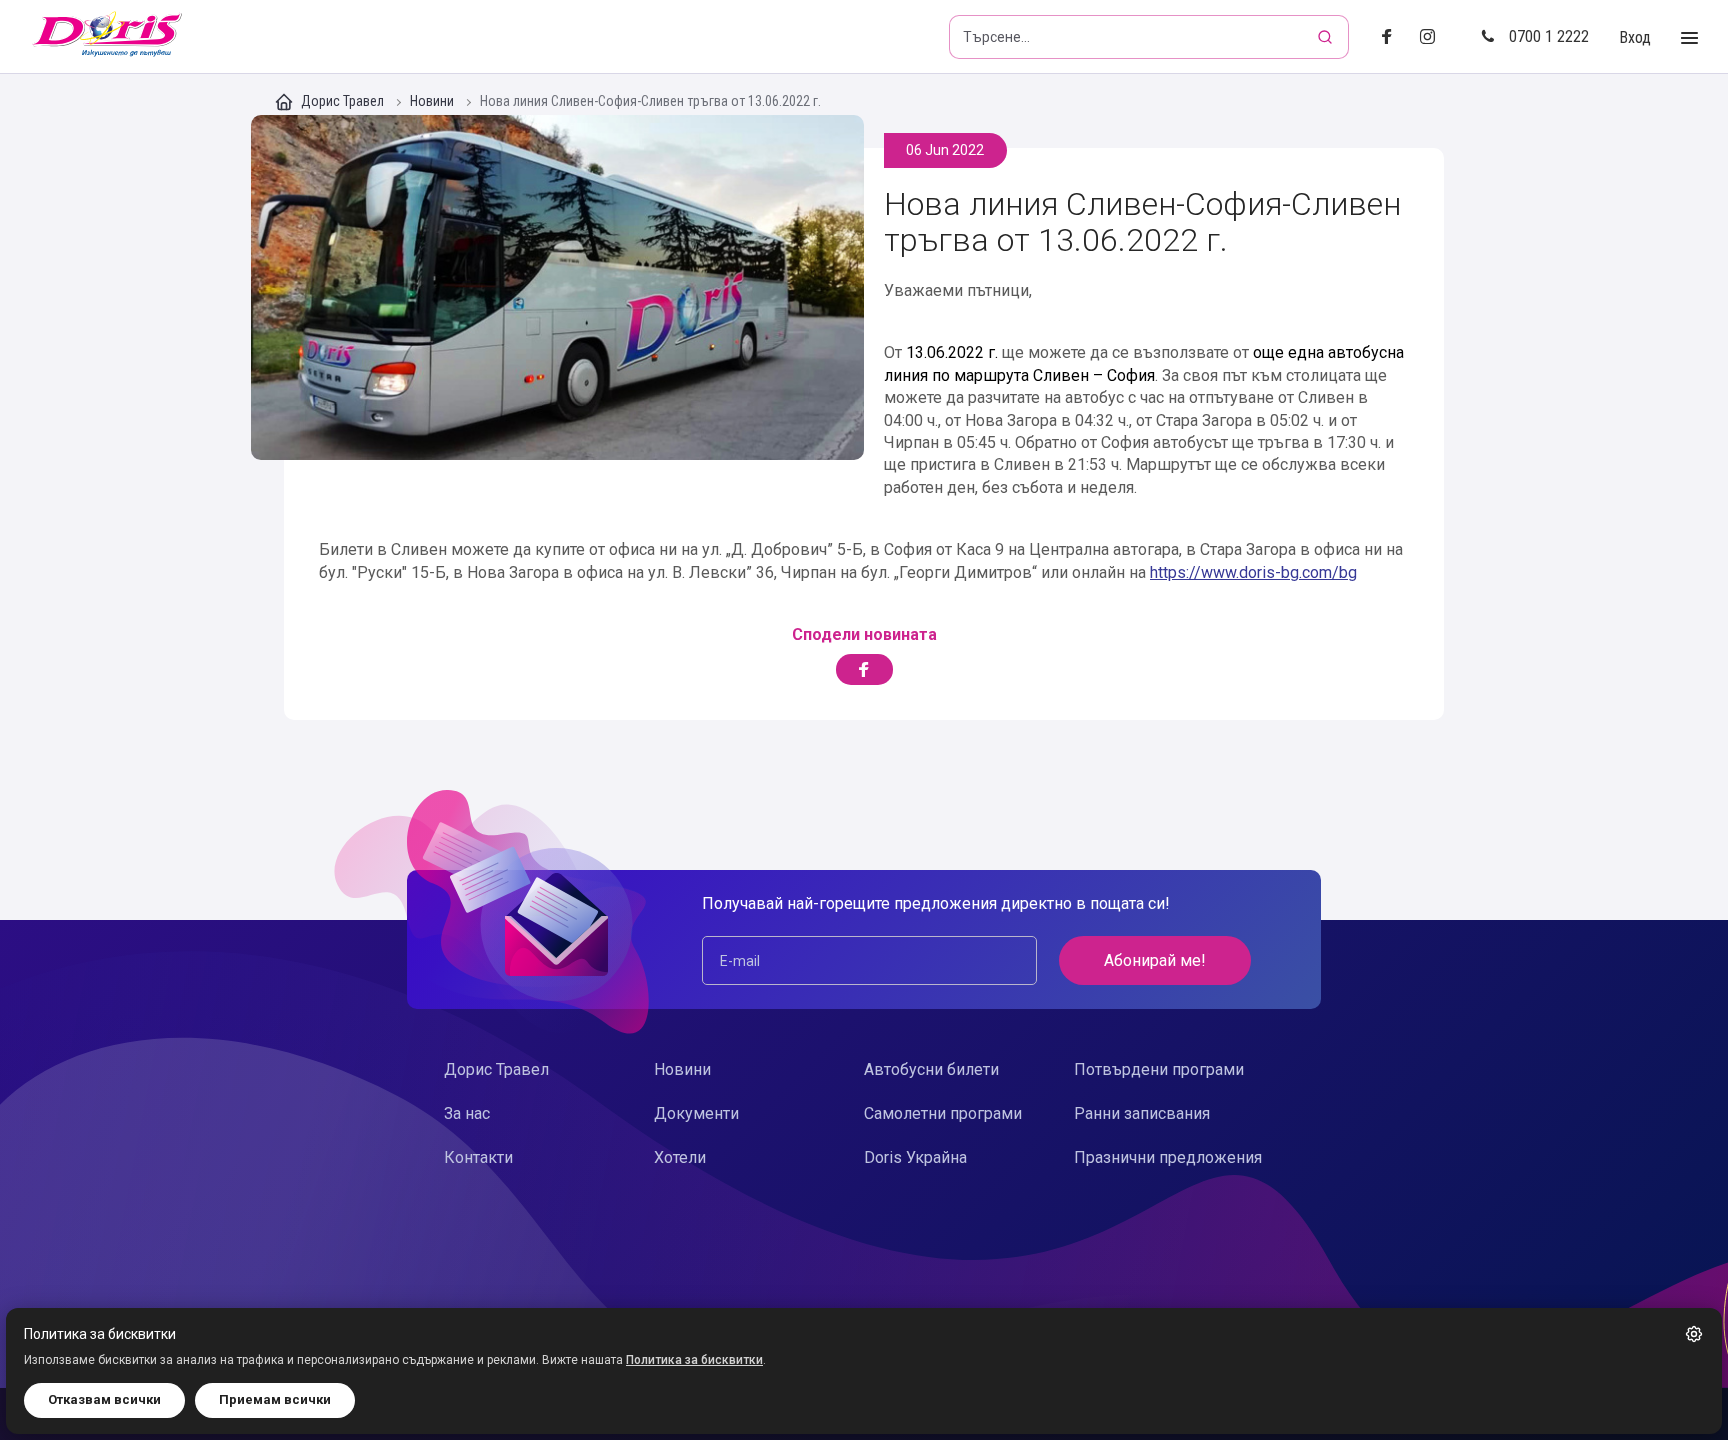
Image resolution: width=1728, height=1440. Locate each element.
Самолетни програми (943, 1113)
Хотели (680, 1157)
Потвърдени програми (1159, 1069)
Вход (1635, 37)
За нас (467, 1113)
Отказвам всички (104, 1399)
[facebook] (1392, 37)
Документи (696, 1113)
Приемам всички (275, 1399)
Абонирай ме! (1155, 960)
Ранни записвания (1142, 1113)
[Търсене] (1327, 37)
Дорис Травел (342, 101)
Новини (433, 101)
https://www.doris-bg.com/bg (1253, 572)
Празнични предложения (1168, 1157)
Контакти (478, 1157)
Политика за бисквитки (694, 1360)
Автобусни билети (931, 1069)
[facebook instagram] (1435, 37)
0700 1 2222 (1549, 36)
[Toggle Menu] (1689, 38)
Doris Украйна (915, 1157)
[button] (1694, 1334)
